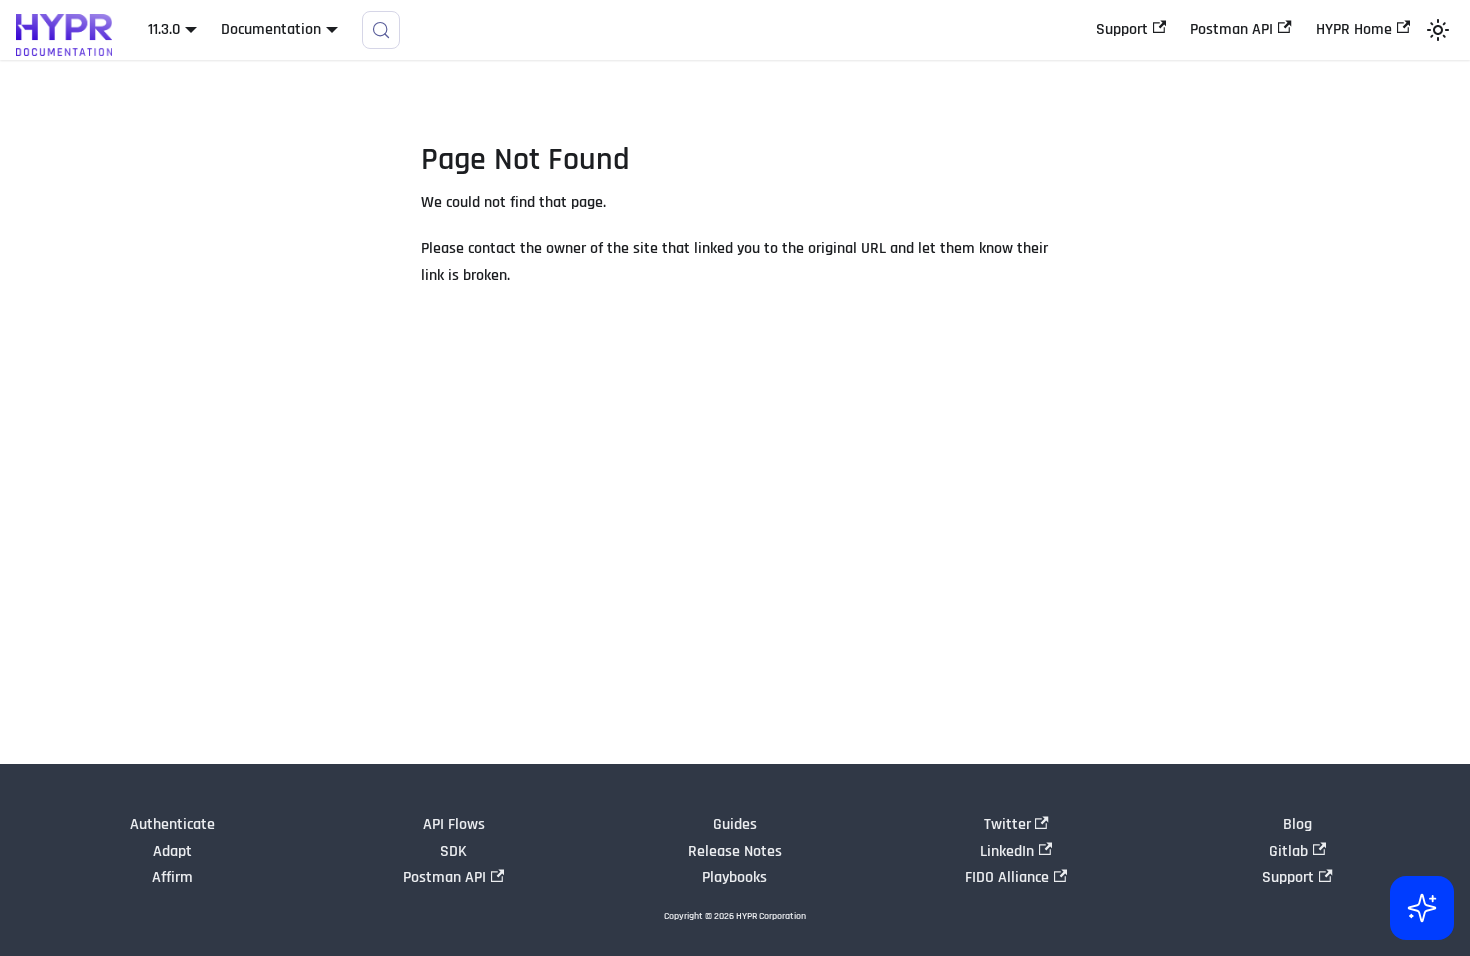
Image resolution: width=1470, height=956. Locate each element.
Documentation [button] (271, 29)
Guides (735, 824)
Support (1122, 29)
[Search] (381, 30)
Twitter (1007, 824)
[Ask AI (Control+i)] (1422, 908)
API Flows (454, 824)
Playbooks (734, 877)
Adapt (172, 851)
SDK (453, 851)
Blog (1297, 824)
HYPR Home (1354, 29)
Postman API (1231, 29)
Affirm (172, 877)
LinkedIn (1007, 851)
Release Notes (735, 851)
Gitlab (1288, 851)
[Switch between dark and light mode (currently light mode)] (1438, 30)
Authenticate (172, 824)
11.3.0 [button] (164, 29)
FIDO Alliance (1007, 877)
